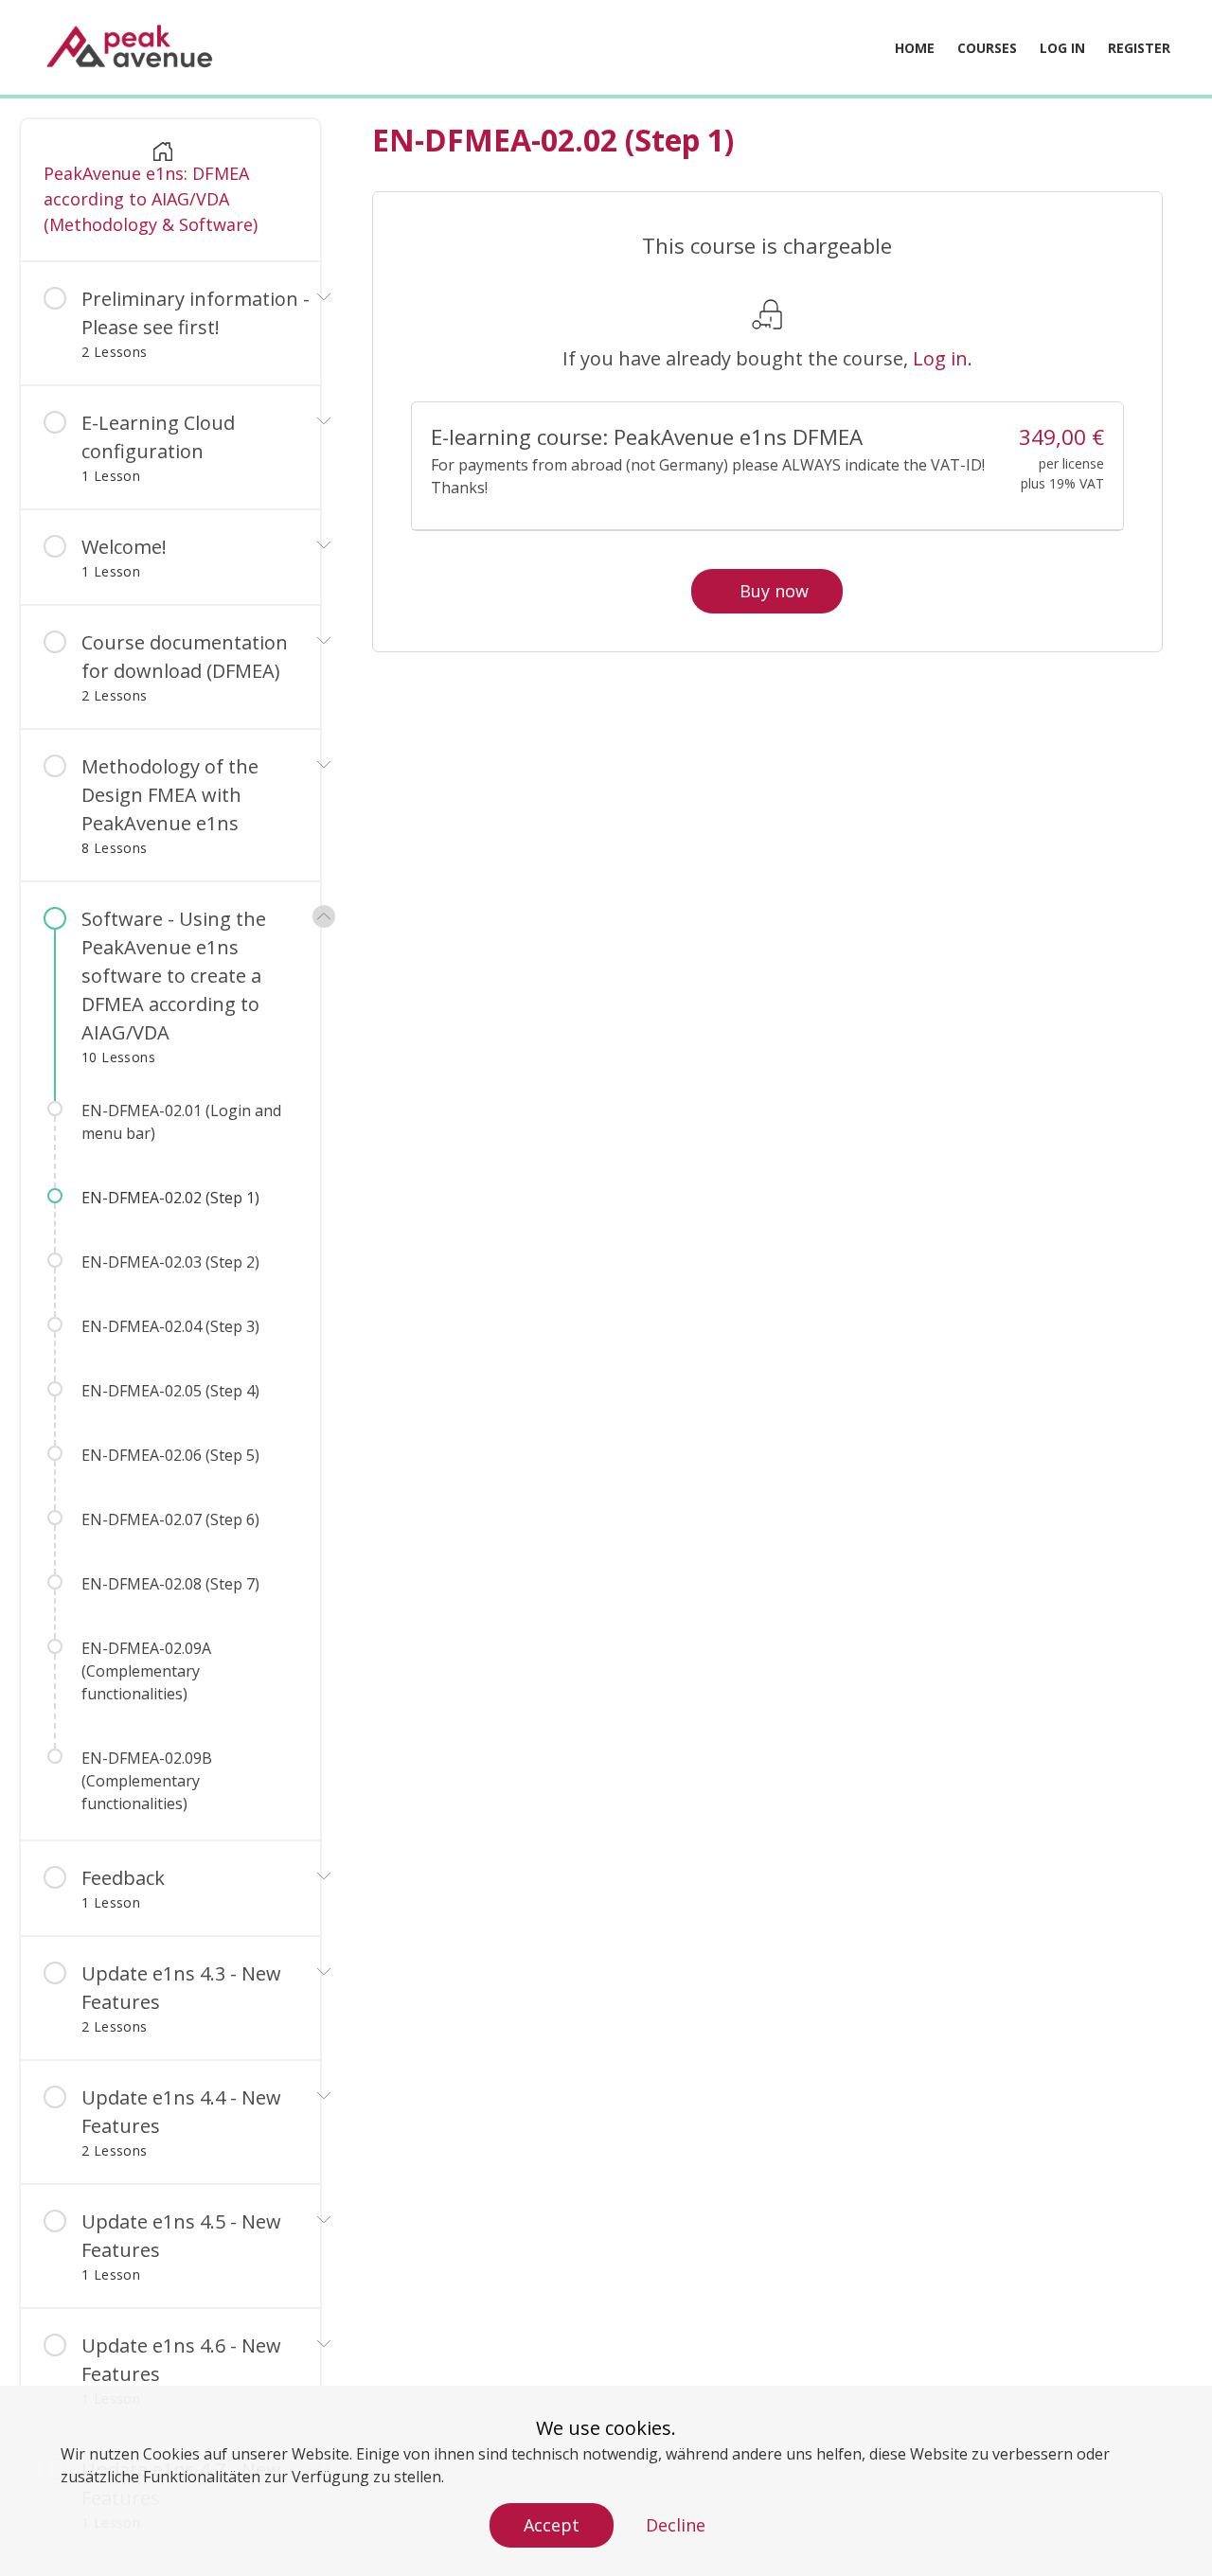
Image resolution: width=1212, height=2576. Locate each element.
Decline (676, 2525)
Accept (552, 2525)
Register (1139, 48)
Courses (987, 48)
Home (915, 48)
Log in (940, 358)
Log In (1062, 48)
